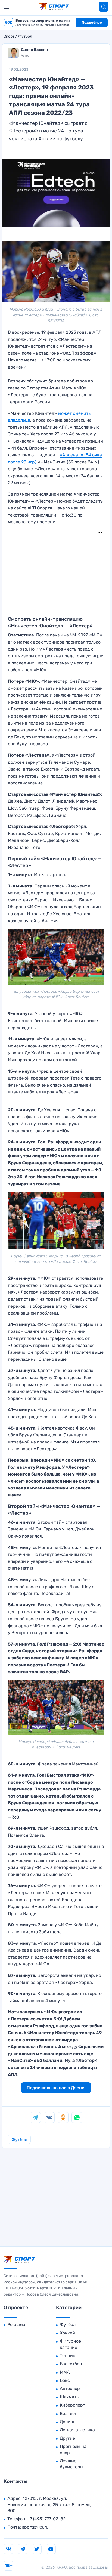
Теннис (68, 2356)
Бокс (65, 2380)
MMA (65, 2372)
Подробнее (92, 22)
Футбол (25, 36)
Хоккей (67, 2333)
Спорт (9, 36)
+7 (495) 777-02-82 (46, 2519)
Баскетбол (71, 2364)
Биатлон (69, 2413)
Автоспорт (71, 2388)
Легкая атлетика (77, 2430)
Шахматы (70, 2397)
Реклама (16, 2325)
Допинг (67, 2422)
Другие (67, 2438)
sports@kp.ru (35, 2527)
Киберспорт (72, 2405)
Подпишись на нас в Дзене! (56, 2088)
